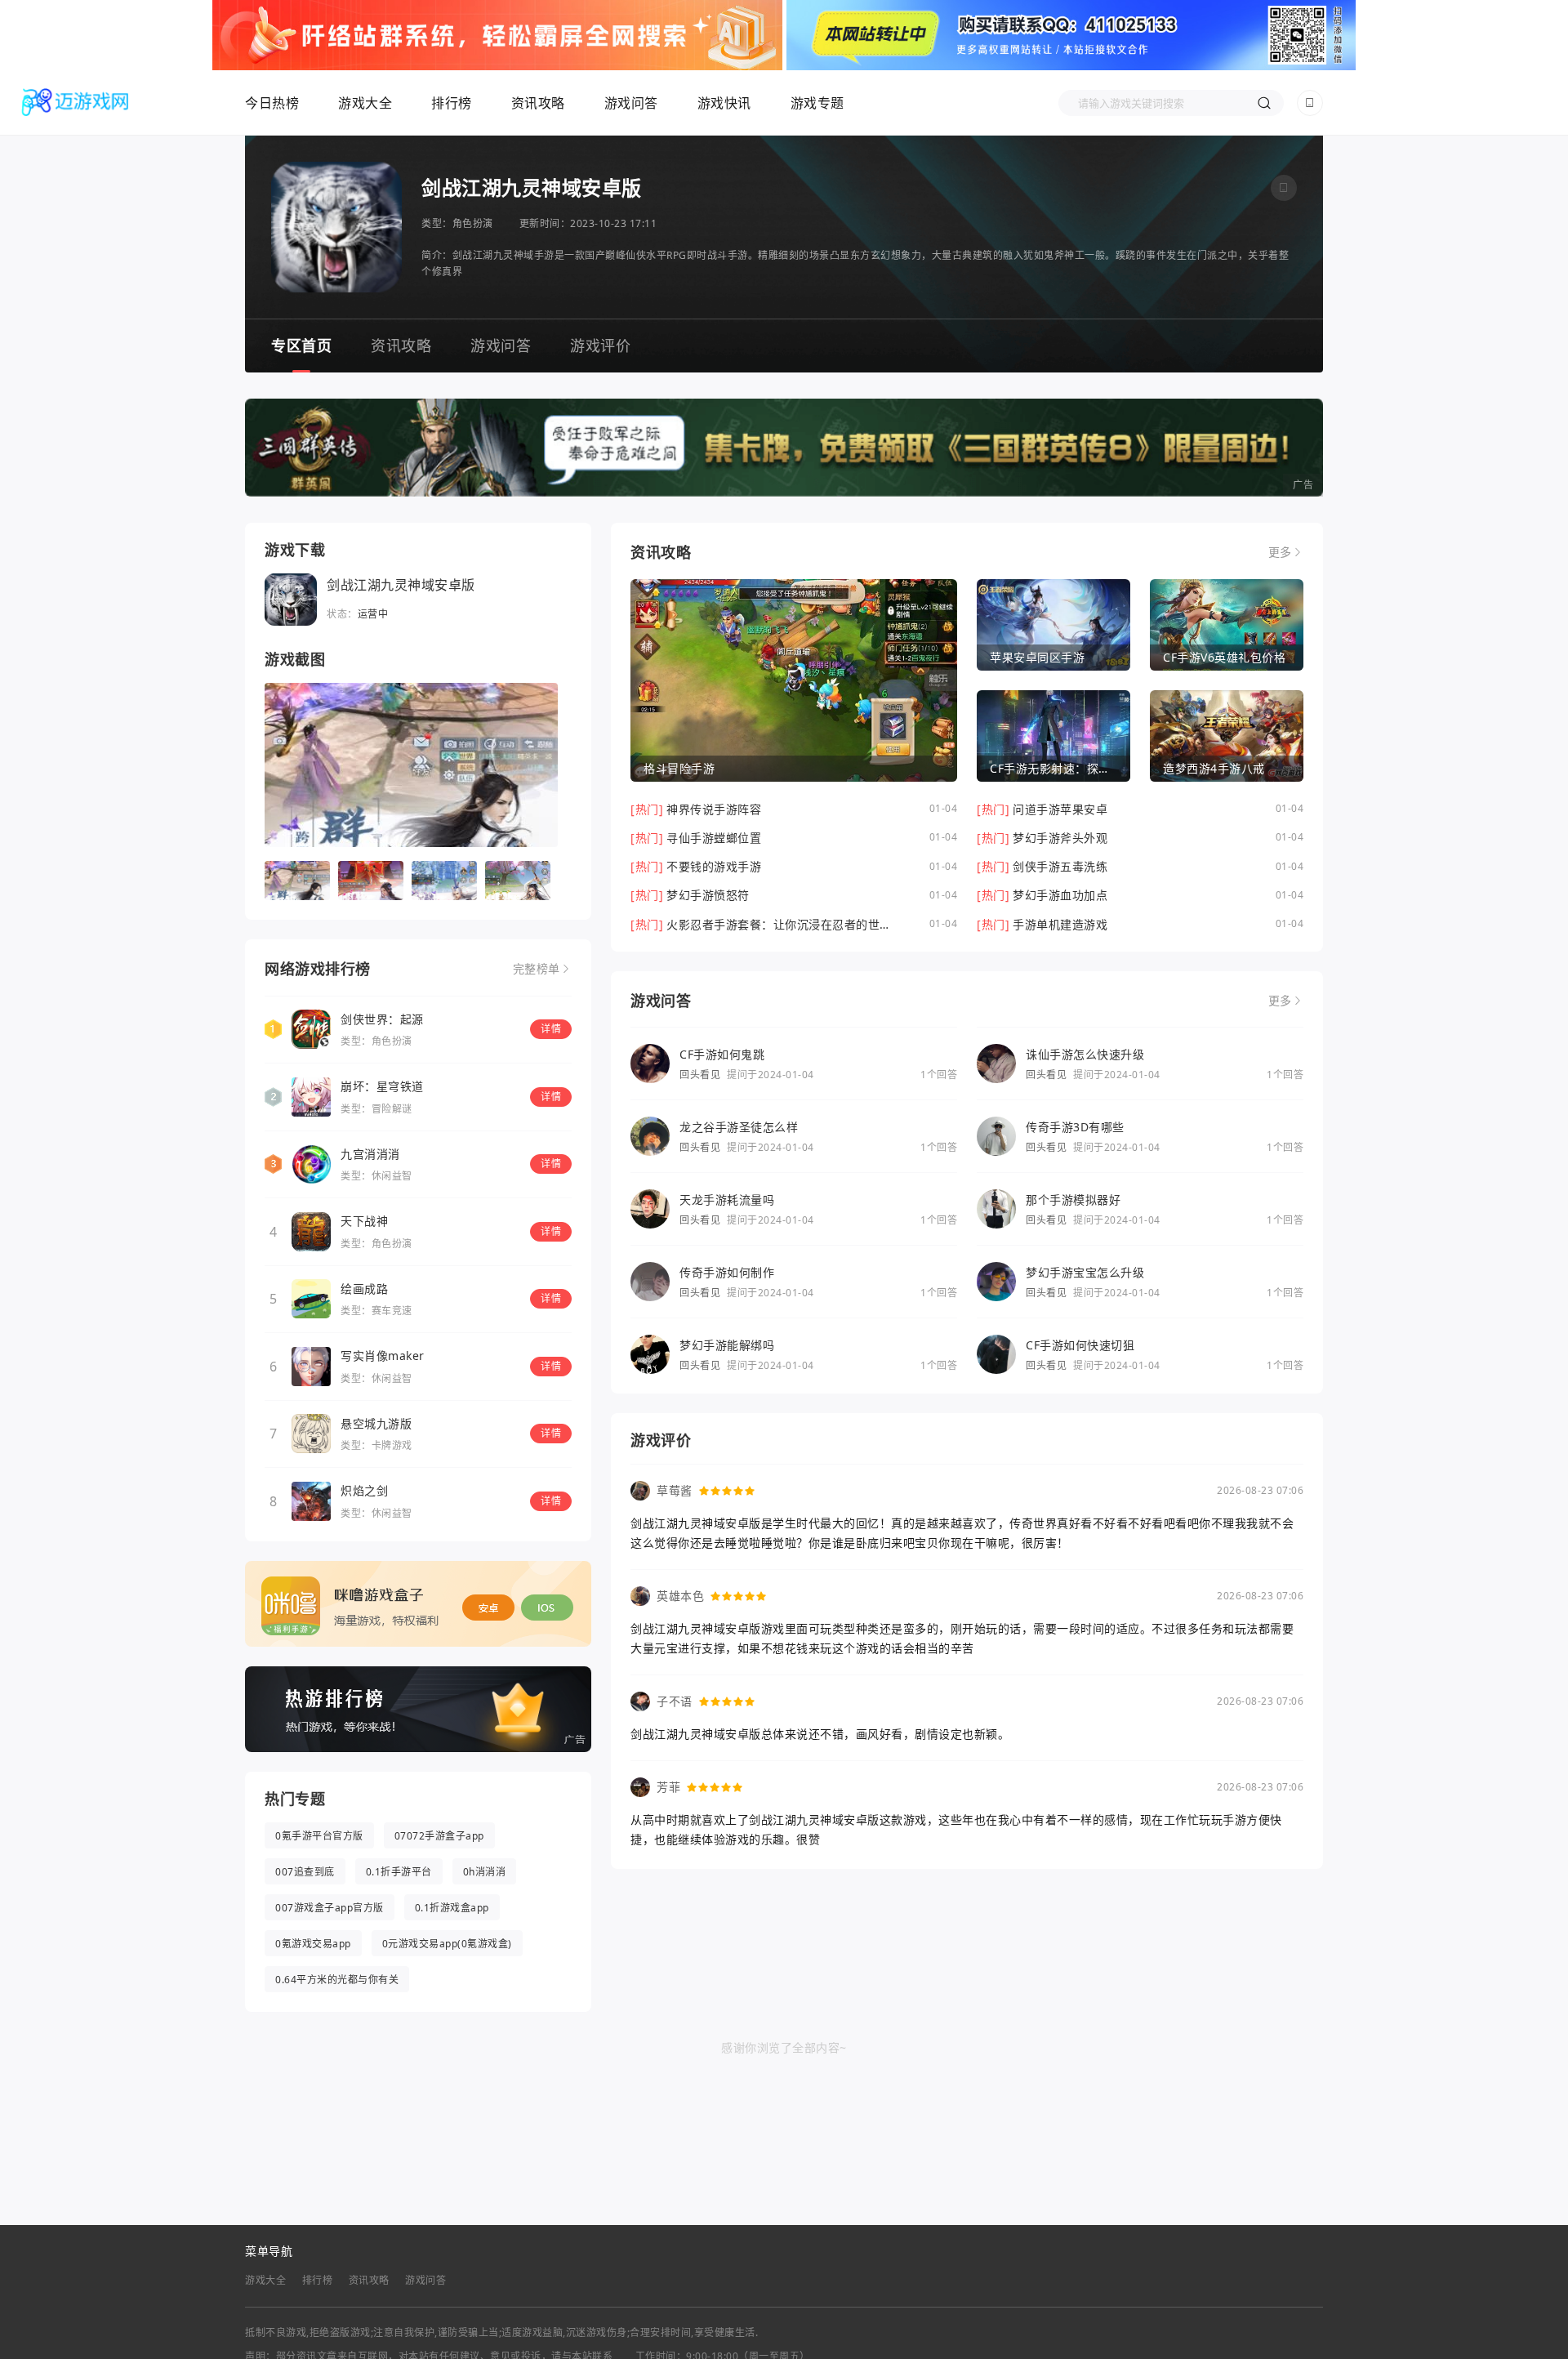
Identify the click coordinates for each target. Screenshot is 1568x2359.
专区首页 (301, 346)
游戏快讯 (724, 103)
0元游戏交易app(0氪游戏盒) (447, 1944)
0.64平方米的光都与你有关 (337, 1980)
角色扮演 (473, 223)
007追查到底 (305, 1872)
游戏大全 (365, 103)
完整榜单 (537, 969)
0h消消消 (485, 1872)
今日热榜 (272, 103)
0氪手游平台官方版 (319, 1836)
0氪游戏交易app (313, 1944)
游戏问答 (631, 103)
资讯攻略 (538, 103)
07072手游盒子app (439, 1836)
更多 (1280, 552)
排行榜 (452, 103)
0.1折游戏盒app (452, 1908)
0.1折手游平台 (399, 1872)
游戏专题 (817, 103)
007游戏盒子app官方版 (330, 1908)
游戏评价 (600, 346)
